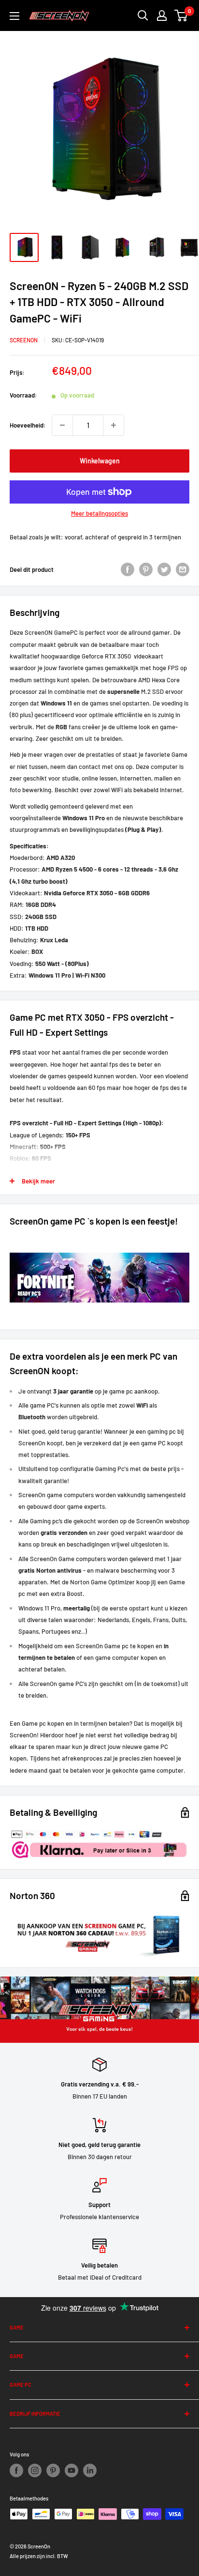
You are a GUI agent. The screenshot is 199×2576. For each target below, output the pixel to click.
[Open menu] (14, 16)
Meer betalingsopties (99, 513)
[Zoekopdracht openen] (143, 15)
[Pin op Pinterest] (146, 569)
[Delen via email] (183, 569)
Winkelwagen (100, 461)
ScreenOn (24, 340)
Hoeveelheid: (28, 425)
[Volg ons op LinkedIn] (90, 2470)
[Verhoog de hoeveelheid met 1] (114, 425)
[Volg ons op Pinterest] (53, 2470)
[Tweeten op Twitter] (164, 569)
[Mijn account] (162, 15)
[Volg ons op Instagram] (35, 2470)
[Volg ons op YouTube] (71, 2470)
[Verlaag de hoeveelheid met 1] (62, 425)
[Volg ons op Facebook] (16, 2470)
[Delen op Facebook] (128, 569)
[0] (181, 15)
